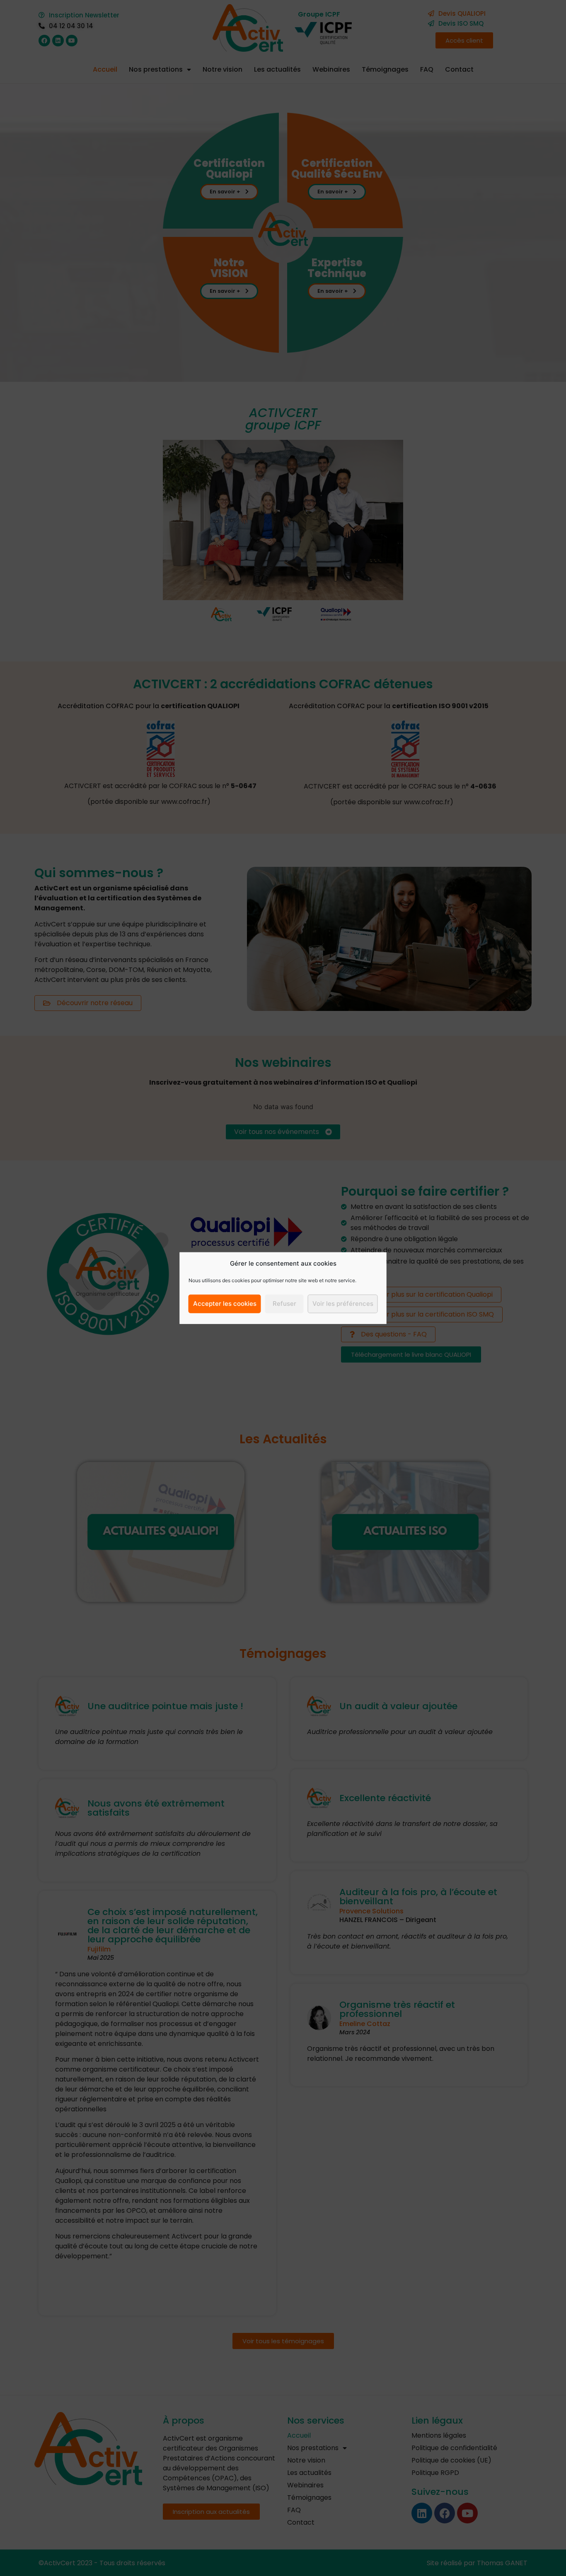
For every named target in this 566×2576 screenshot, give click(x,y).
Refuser (284, 1304)
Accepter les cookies (225, 1304)
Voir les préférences (343, 1304)
